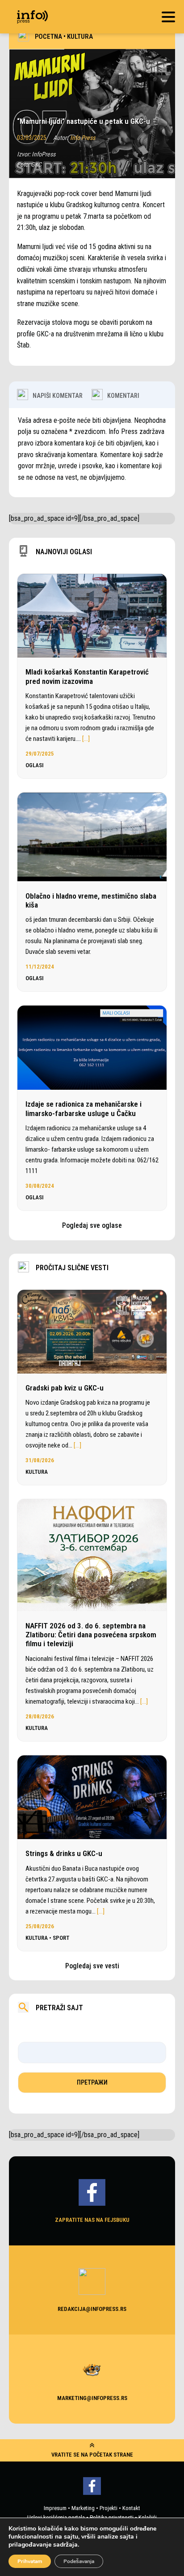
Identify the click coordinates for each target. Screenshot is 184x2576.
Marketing (83, 2508)
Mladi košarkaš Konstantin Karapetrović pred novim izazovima (87, 676)
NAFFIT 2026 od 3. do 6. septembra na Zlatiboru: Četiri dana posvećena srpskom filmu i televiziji (91, 1635)
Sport (61, 1938)
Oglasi (35, 765)
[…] (86, 739)
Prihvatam (30, 2561)
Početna (48, 37)
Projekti (109, 2508)
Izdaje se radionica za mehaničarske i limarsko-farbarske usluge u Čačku (84, 1108)
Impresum (55, 2508)
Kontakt (131, 2508)
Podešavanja (79, 2561)
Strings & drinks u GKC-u (64, 1853)
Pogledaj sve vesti (92, 1966)
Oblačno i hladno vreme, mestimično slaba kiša (91, 900)
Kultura (80, 37)
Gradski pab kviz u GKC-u (65, 1388)
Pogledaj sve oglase (92, 1225)
